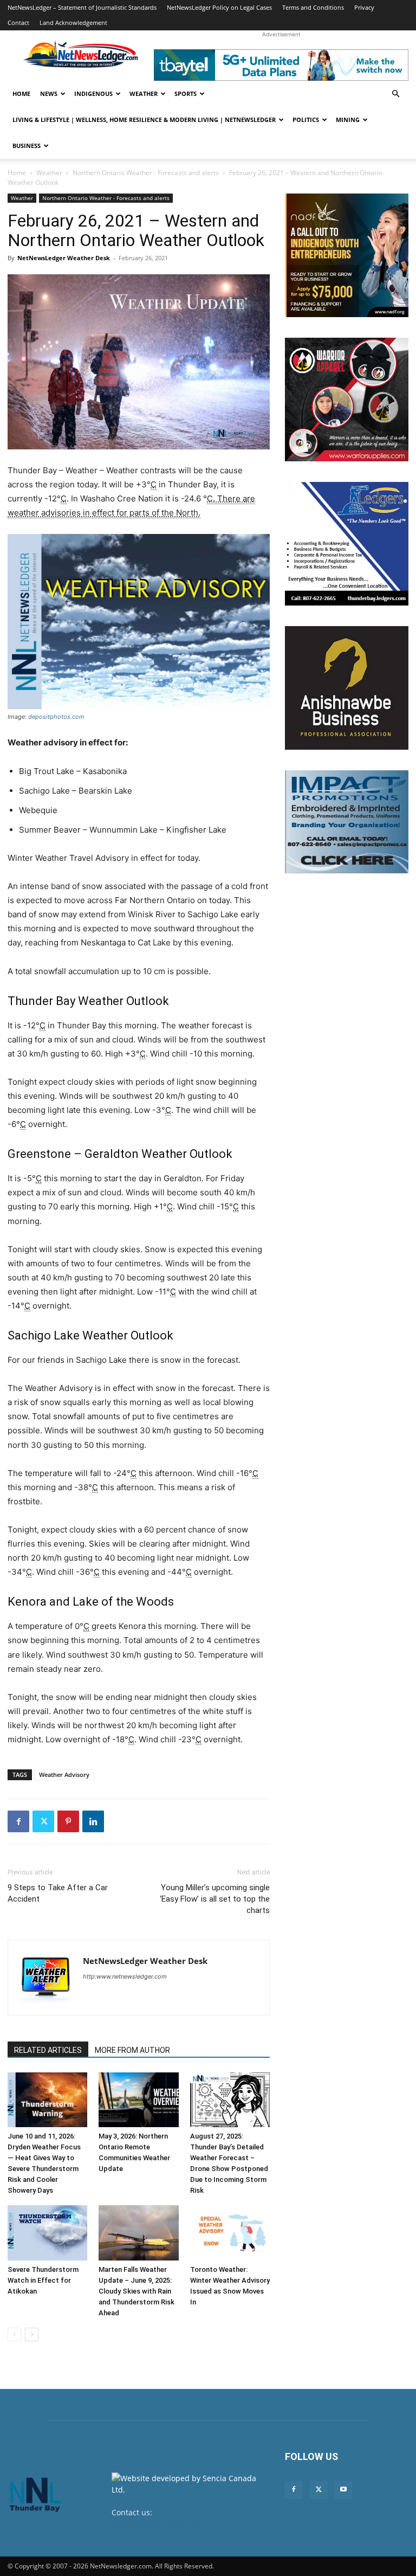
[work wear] (347, 400)
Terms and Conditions (313, 7)
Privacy (364, 7)
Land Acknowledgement (73, 22)
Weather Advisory (64, 1775)
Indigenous (93, 94)
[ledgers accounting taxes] (347, 544)
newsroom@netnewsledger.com (170, 2524)
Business (27, 146)
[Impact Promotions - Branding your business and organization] (347, 822)
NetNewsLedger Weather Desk (64, 258)
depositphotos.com (56, 717)
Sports (186, 94)
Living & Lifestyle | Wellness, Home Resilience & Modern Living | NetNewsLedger (144, 120)
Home (21, 94)
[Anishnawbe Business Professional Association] (347, 688)
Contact (18, 22)
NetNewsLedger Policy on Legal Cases (219, 7)
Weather (144, 94)
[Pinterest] (68, 1821)
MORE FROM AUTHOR (132, 2050)
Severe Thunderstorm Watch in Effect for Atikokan (43, 2280)
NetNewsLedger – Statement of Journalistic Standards (82, 7)
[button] (395, 94)
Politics (306, 120)
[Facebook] (18, 1821)
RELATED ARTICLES (48, 2050)
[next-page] (32, 2334)
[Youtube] (343, 2490)
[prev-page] (14, 2334)
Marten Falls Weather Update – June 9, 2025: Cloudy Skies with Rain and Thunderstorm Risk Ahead (136, 2291)
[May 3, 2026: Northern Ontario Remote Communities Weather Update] (138, 2100)
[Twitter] (43, 1821)
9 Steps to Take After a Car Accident (58, 1893)
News (49, 94)
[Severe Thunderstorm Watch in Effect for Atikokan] (47, 2233)
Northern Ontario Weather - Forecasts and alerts (146, 173)
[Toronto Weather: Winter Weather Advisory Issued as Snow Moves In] (230, 2233)
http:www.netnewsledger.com (125, 1976)
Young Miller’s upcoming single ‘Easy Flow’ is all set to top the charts (215, 1899)
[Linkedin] (93, 1821)
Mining (348, 120)
